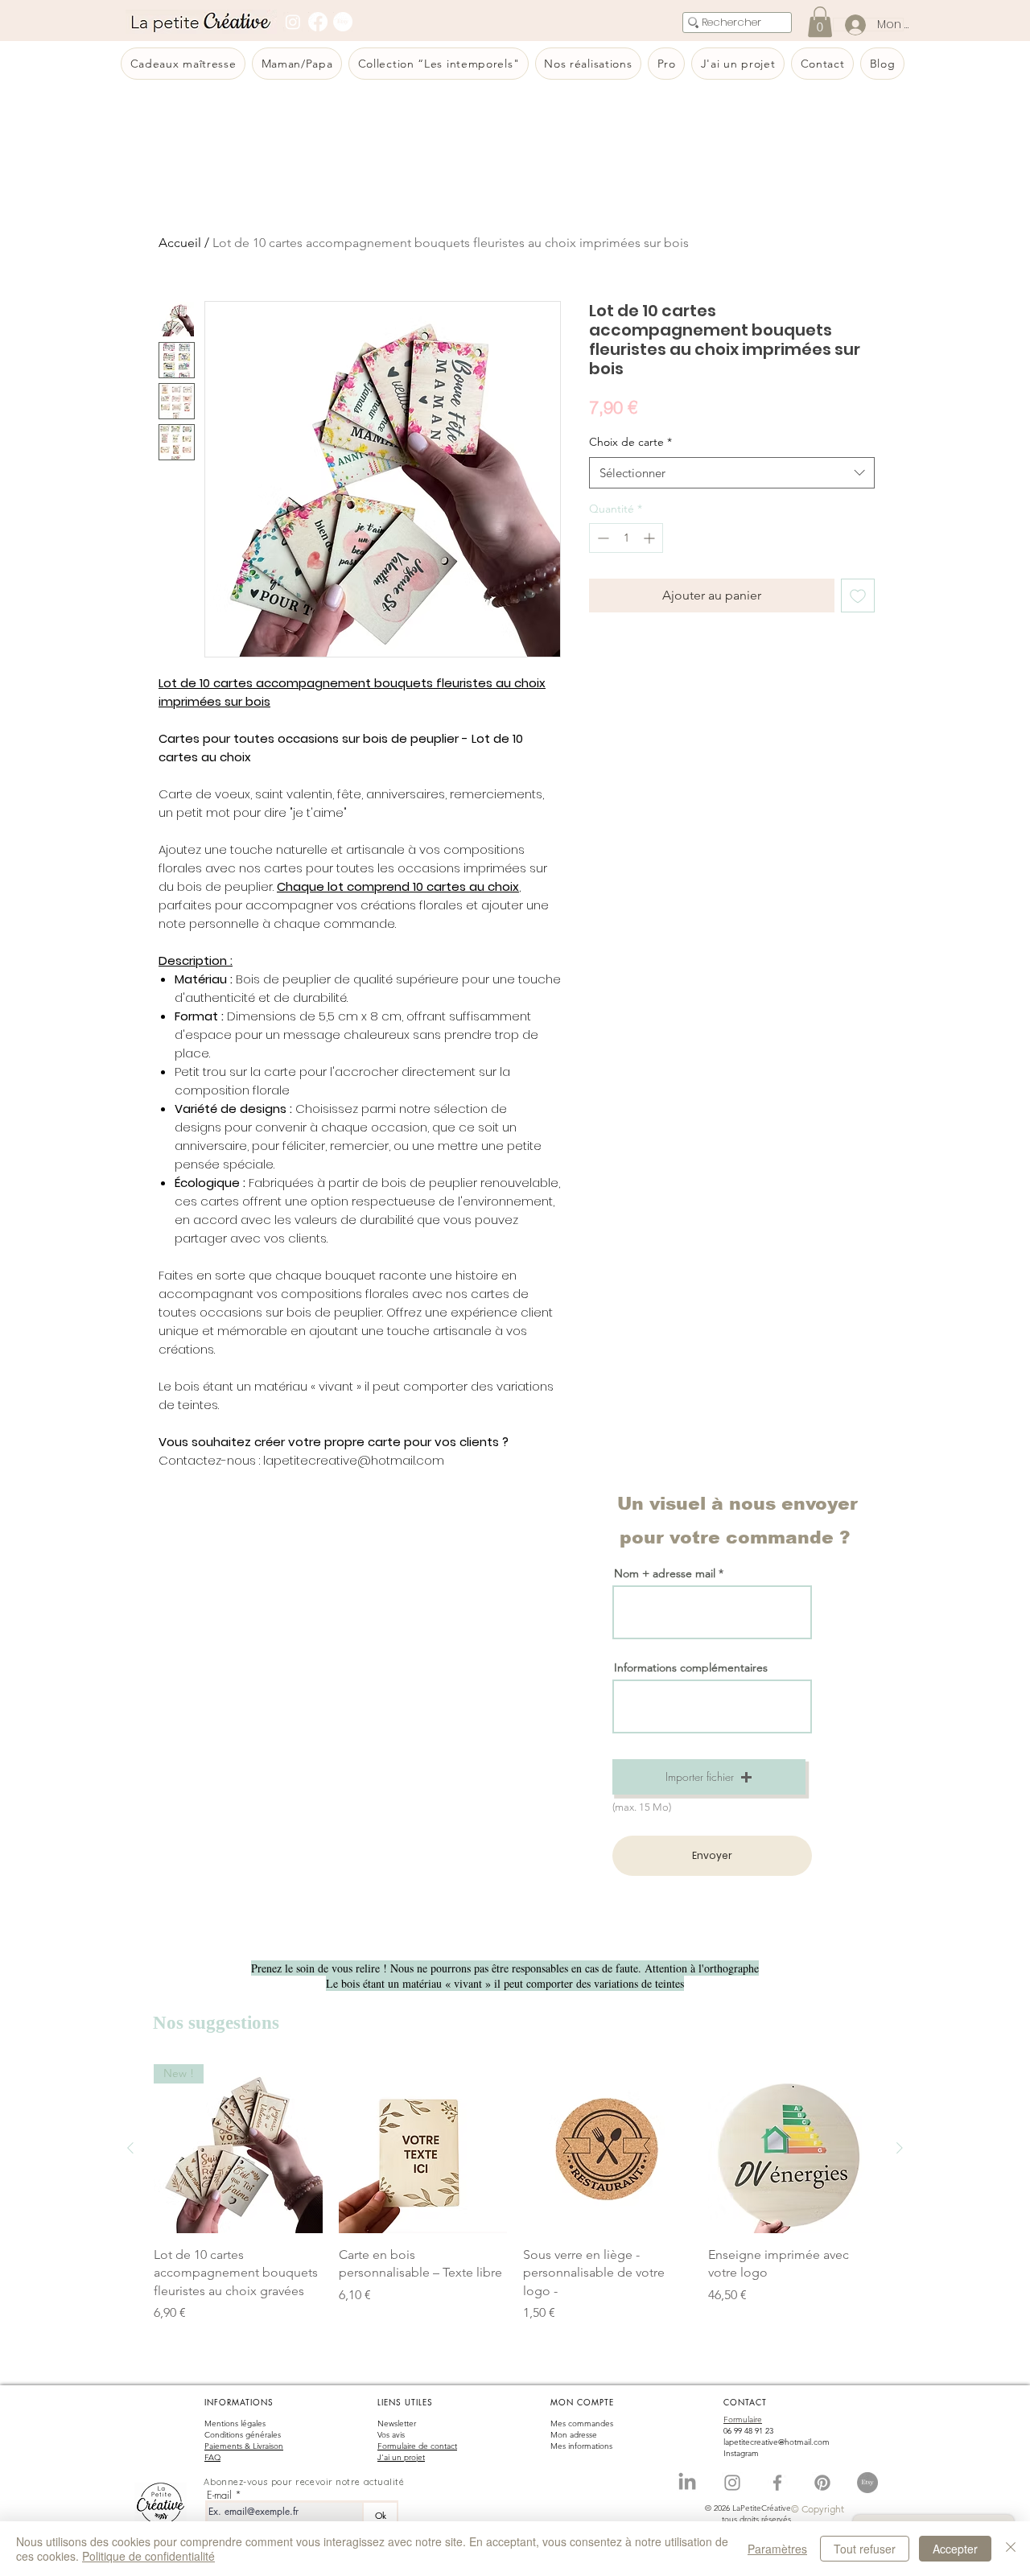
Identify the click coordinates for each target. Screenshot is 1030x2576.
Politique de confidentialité (148, 2556)
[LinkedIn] (687, 2483)
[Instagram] (293, 22)
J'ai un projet (401, 2457)
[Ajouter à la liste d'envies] (858, 596)
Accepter (955, 2549)
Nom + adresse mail (666, 1573)
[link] (820, 22)
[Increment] (651, 538)
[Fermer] (1011, 2549)
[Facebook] (318, 22)
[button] (709, 1777)
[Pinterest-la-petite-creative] (822, 2483)
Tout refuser (865, 2549)
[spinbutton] (626, 538)
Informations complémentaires (691, 1667)
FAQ (212, 2457)
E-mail (219, 2495)
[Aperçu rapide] (423, 2149)
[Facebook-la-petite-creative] (777, 2483)
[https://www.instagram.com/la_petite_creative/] (732, 2483)
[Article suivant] (900, 2148)
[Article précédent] (130, 2148)
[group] (515, 2193)
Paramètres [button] (777, 2549)
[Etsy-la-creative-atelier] (867, 2483)
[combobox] (732, 473)
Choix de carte (630, 442)
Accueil (180, 243)
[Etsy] (343, 22)
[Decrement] (602, 538)
